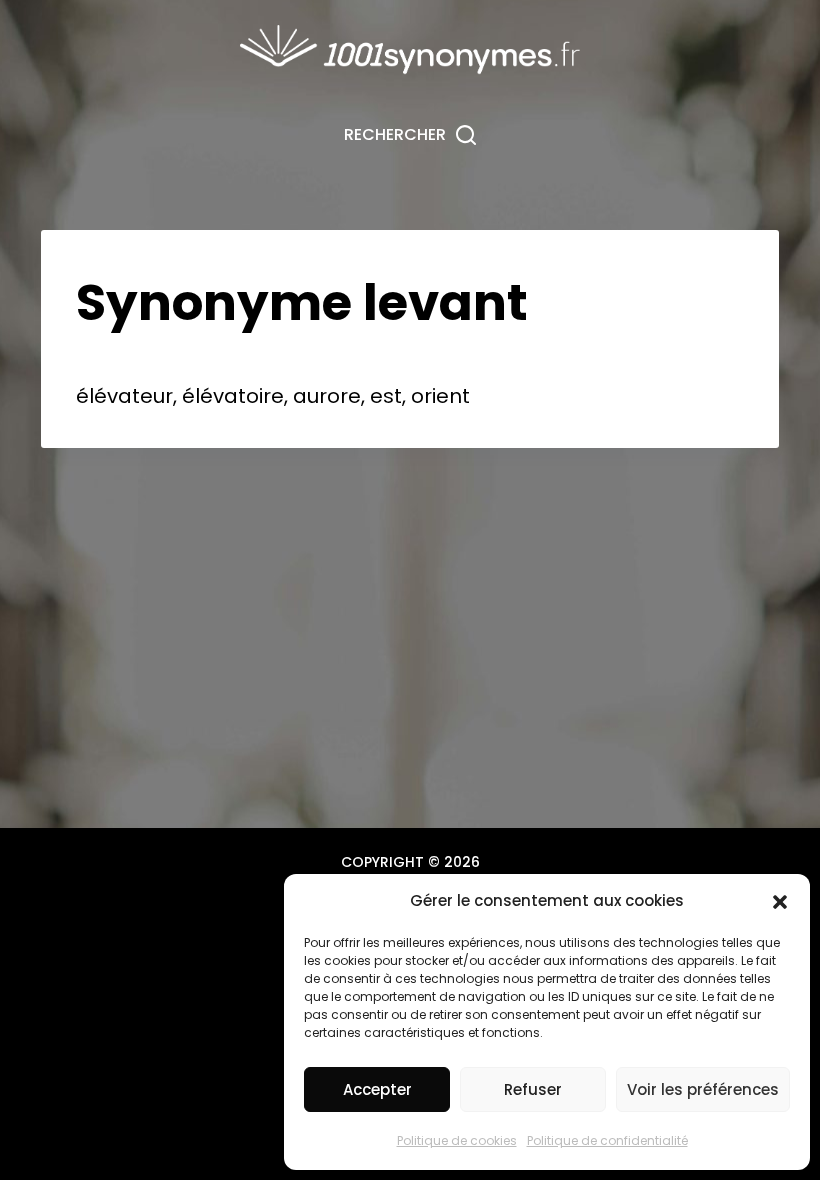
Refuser (533, 1089)
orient (440, 396)
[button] (780, 902)
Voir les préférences (703, 1089)
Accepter (377, 1089)
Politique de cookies (457, 1140)
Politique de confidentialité (607, 1140)
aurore (327, 396)
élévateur (124, 396)
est (386, 396)
